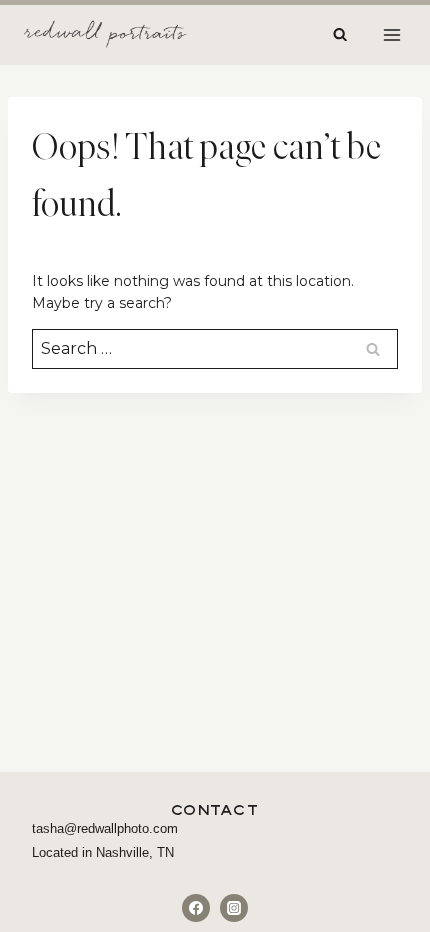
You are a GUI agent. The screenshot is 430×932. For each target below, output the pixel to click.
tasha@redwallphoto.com (105, 828)
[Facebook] (196, 908)
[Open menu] (391, 34)
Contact (215, 809)
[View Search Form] (340, 35)
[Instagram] (234, 908)
